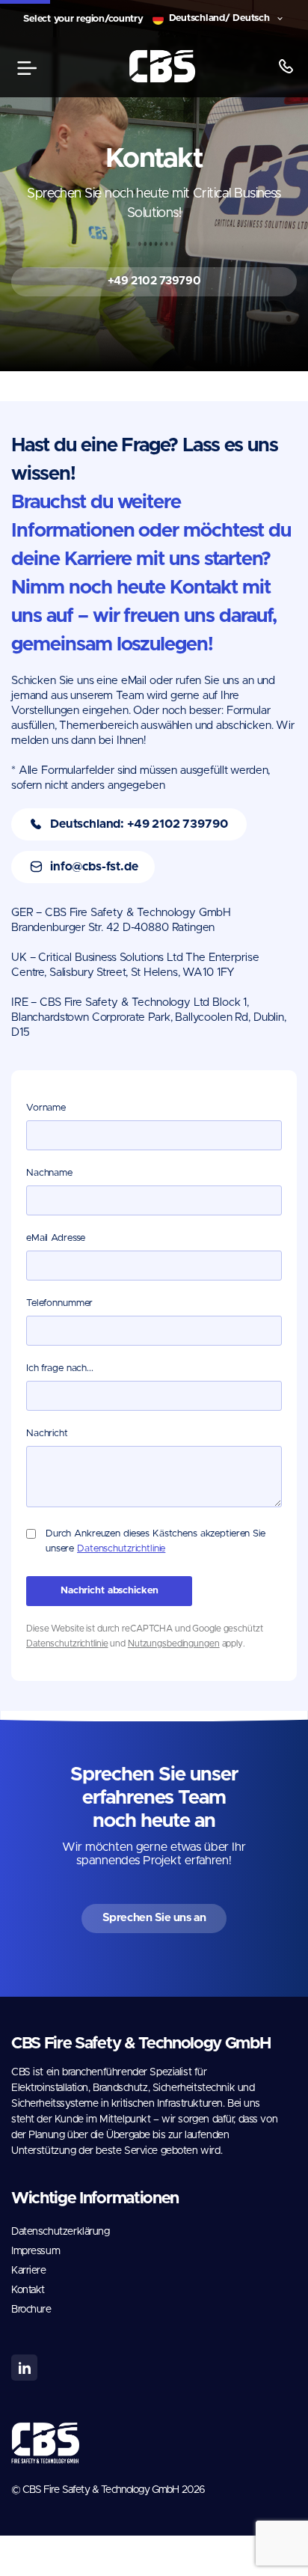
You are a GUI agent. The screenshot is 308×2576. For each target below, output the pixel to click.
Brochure (31, 2310)
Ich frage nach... (60, 1368)
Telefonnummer (59, 1303)
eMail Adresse (56, 1238)
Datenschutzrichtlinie (121, 1549)
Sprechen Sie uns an (154, 1918)
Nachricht (47, 1434)
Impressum (36, 2251)
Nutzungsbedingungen (174, 1643)
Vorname (46, 1108)
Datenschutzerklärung (61, 2232)
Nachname (49, 1173)
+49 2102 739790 (154, 281)
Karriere (29, 2271)
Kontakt (28, 2290)
